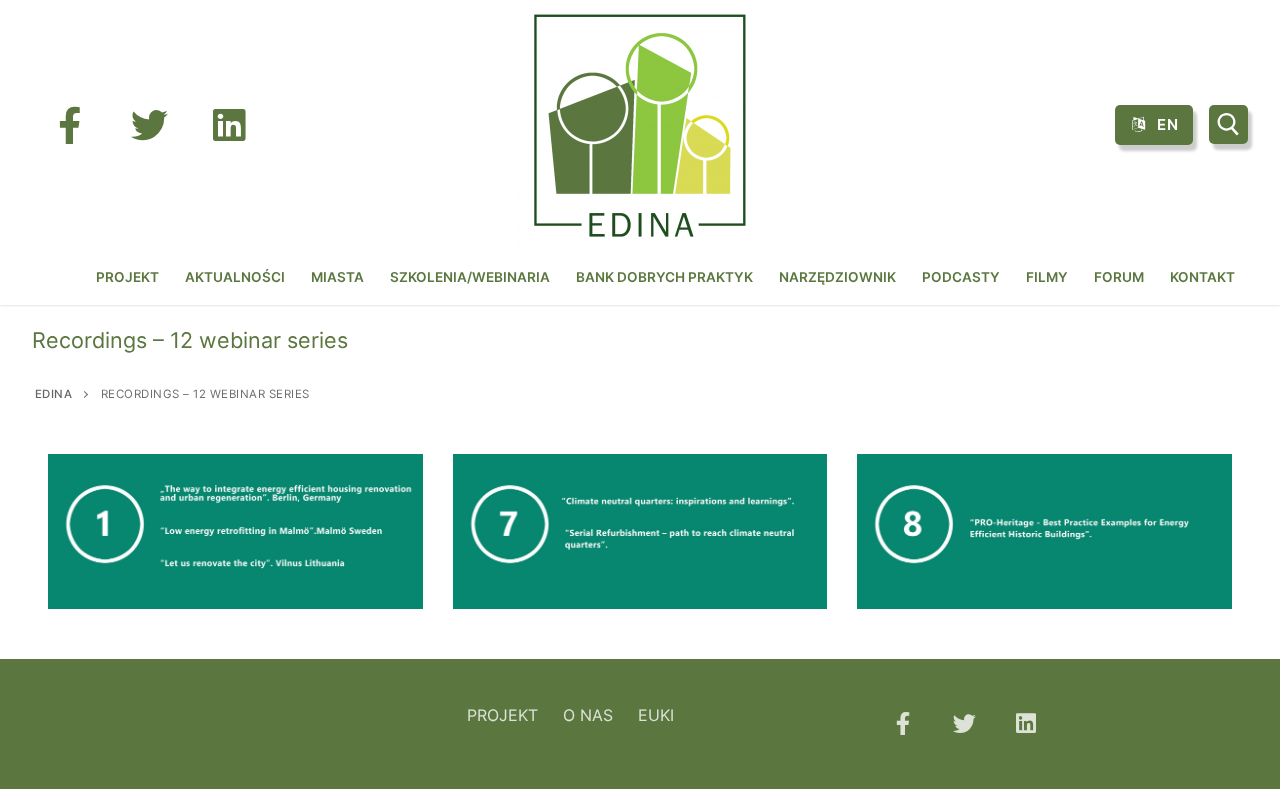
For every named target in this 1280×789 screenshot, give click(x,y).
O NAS (588, 715)
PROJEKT (502, 715)
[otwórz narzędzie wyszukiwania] (1228, 124)
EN (1166, 124)
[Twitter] (149, 125)
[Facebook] (69, 125)
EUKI (656, 715)
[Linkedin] (1025, 723)
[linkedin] (229, 125)
